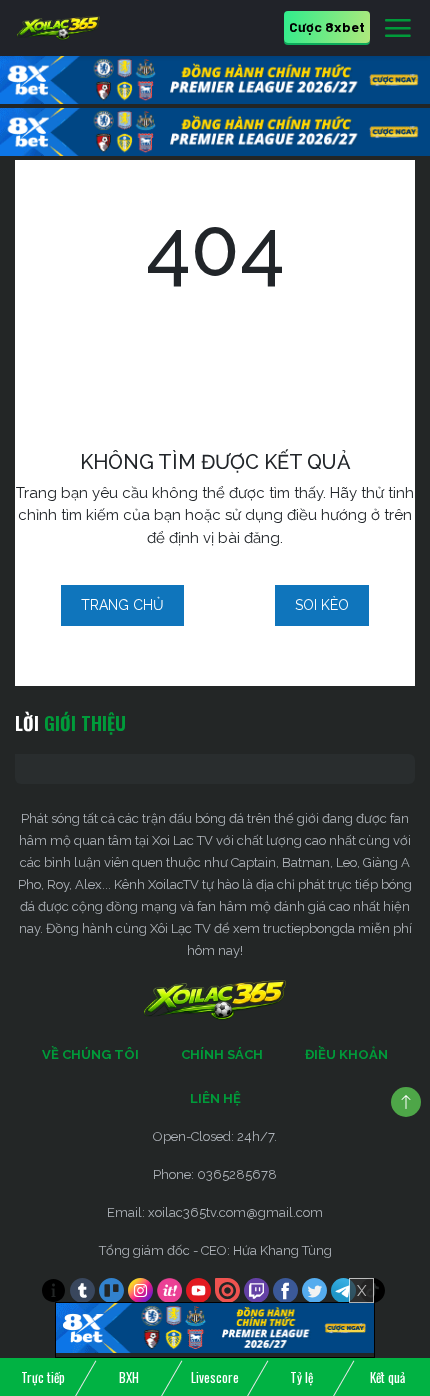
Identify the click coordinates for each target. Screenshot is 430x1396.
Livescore (215, 1377)
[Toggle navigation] (398, 29)
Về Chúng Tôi (90, 1054)
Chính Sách (222, 1054)
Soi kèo (322, 605)
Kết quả (387, 1377)
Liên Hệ (215, 1098)
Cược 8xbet (327, 26)
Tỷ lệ (301, 1377)
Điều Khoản (346, 1054)
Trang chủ (122, 605)
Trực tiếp (43, 1377)
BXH (129, 1377)
